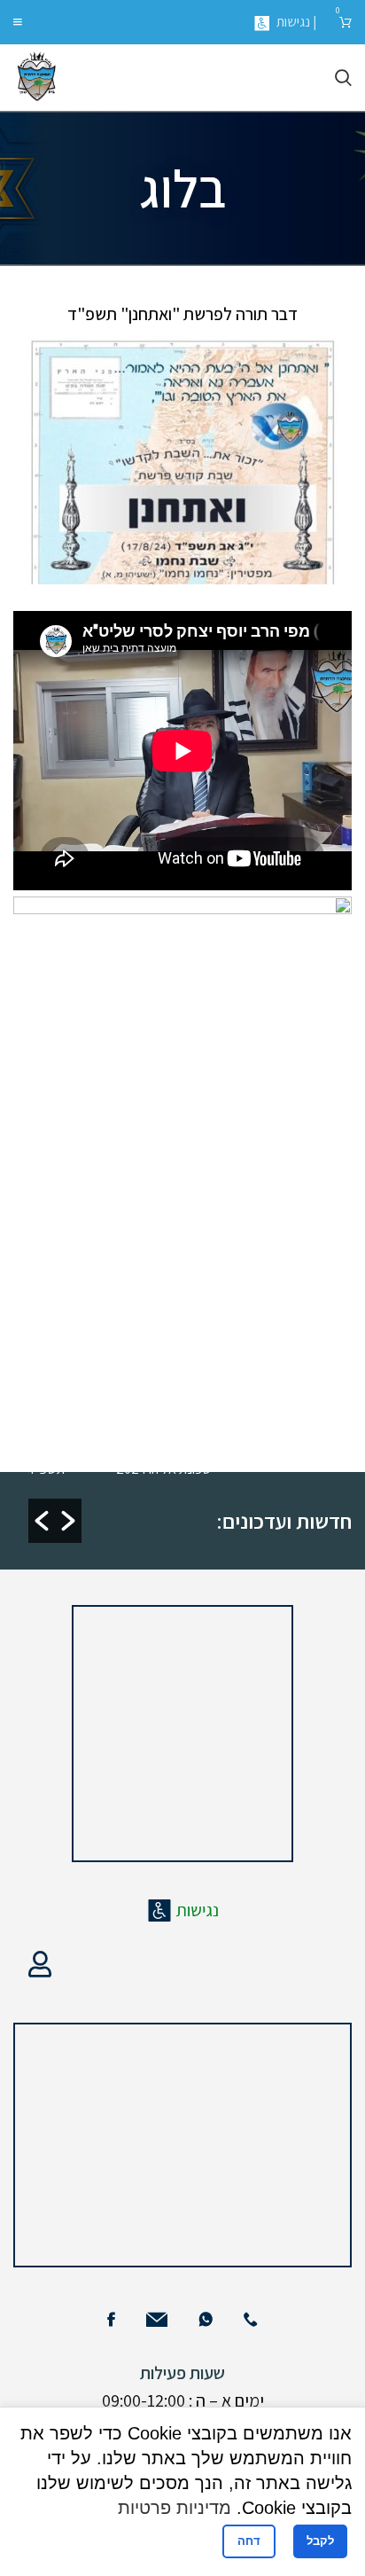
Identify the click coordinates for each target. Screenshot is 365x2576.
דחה (249, 2541)
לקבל (320, 2541)
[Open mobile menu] (18, 22)
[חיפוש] (343, 78)
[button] (42, 1521)
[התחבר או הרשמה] (40, 1964)
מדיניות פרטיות (175, 2508)
